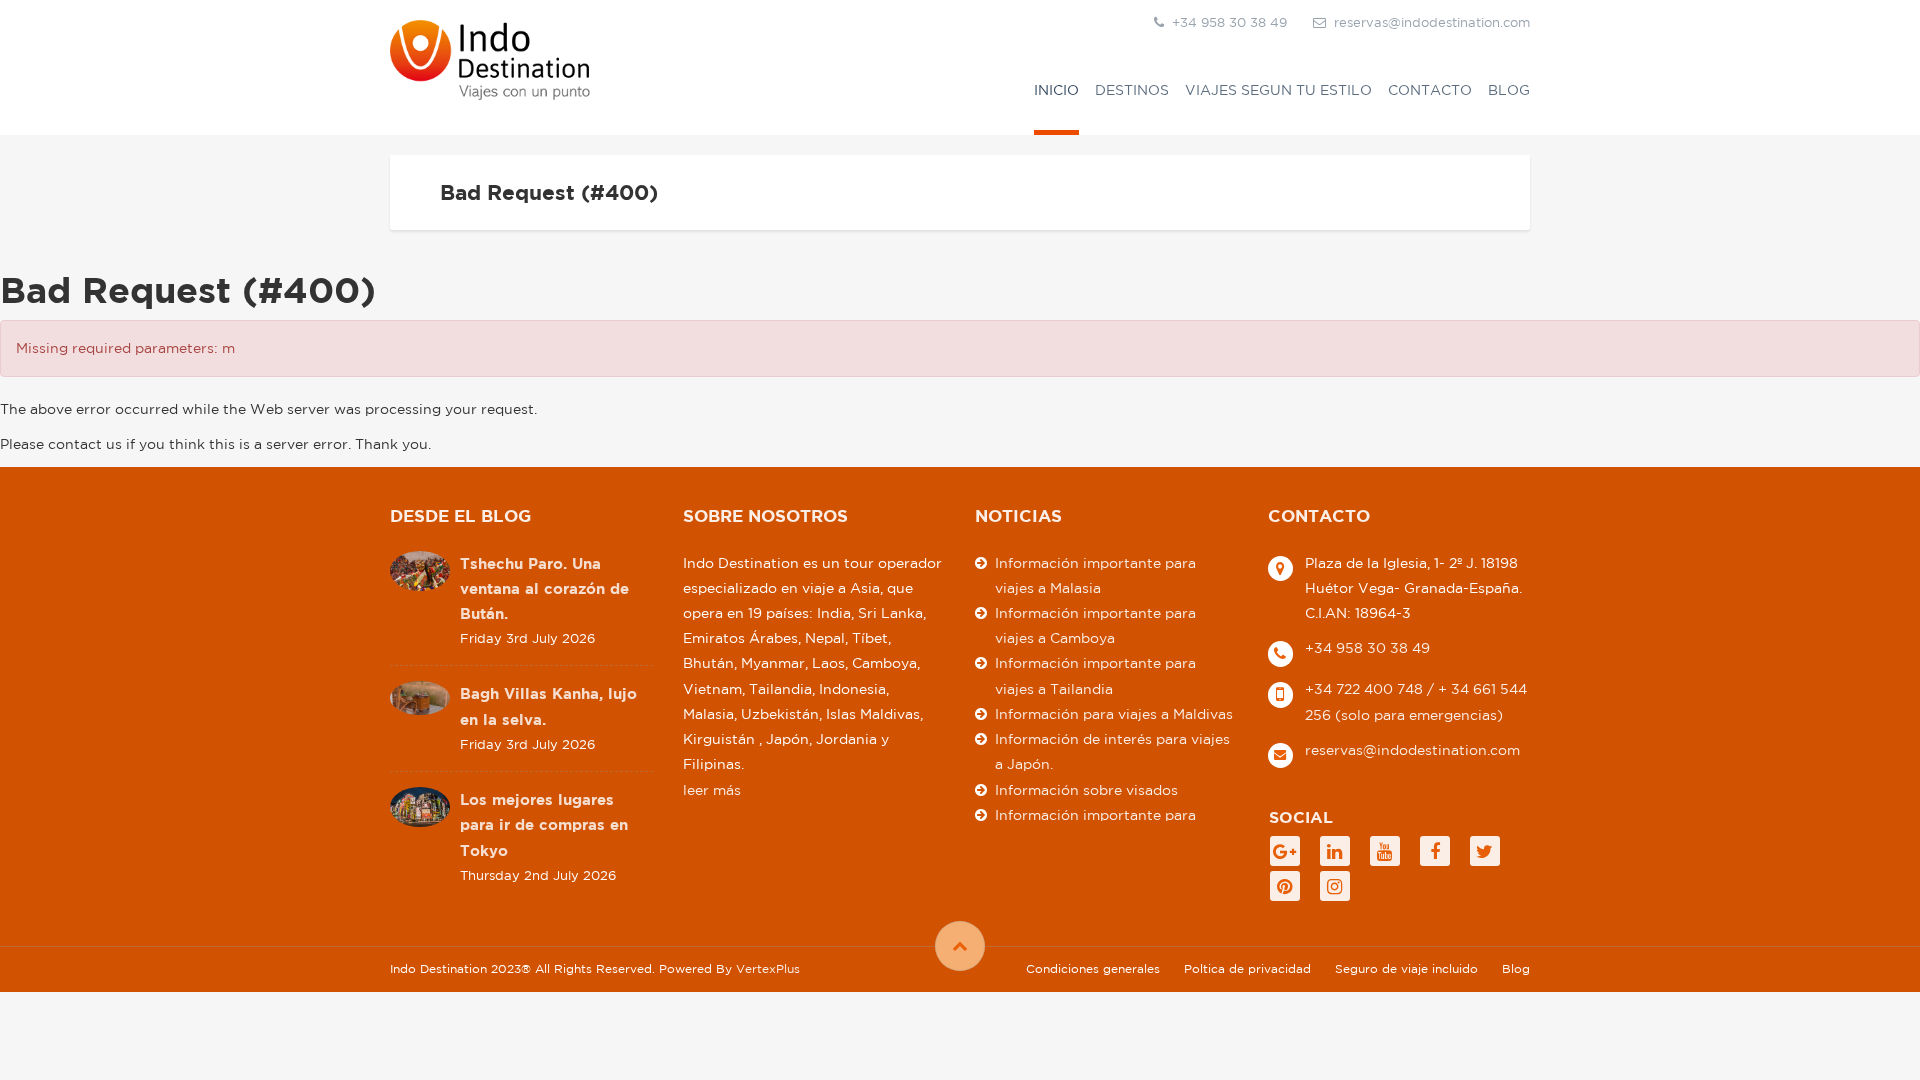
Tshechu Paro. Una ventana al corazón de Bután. (544, 588)
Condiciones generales (1093, 968)
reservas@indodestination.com (1432, 22)
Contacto (1430, 90)
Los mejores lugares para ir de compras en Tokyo (544, 824)
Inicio (1056, 90)
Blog (1509, 90)
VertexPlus (768, 968)
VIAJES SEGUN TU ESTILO (1278, 90)
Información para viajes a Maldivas (1114, 714)
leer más (712, 790)
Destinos (1132, 90)
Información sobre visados (1086, 790)
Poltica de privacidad (1247, 968)
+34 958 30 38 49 (1367, 648)
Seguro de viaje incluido (1406, 968)
